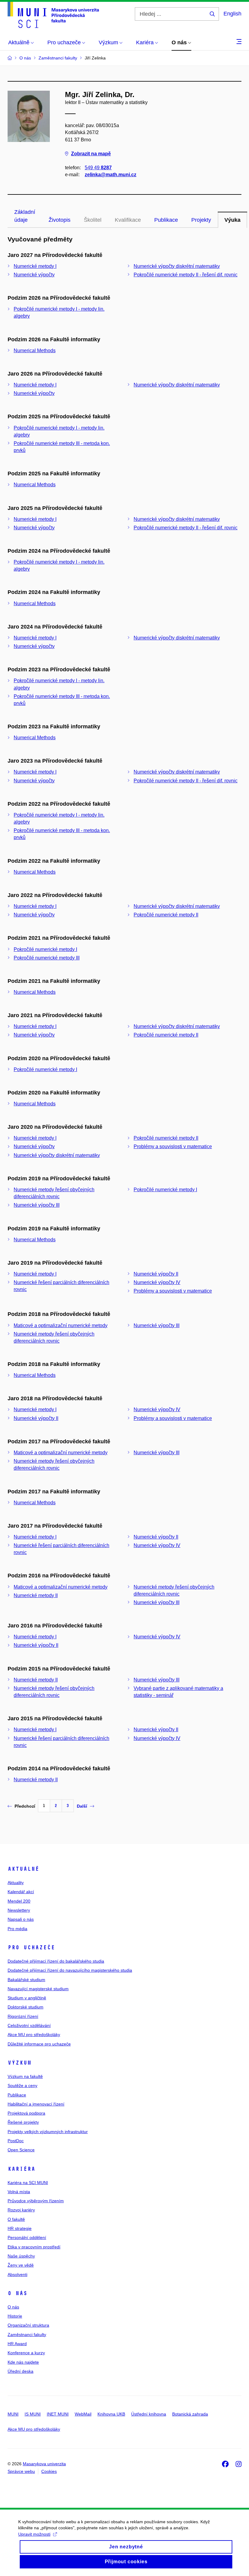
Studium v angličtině (27, 1998)
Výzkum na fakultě (25, 2076)
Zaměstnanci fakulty (27, 2335)
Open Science (21, 2150)
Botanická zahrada (190, 2414)
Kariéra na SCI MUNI (28, 2183)
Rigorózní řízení (23, 2016)
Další (82, 1806)
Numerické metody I (35, 266)
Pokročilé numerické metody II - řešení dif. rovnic (186, 275)
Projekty (201, 220)
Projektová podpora (26, 2113)
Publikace (166, 220)
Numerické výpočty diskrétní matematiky (177, 266)
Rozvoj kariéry (21, 2210)
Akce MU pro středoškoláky (34, 2035)
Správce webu (21, 2471)
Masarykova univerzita (44, 2464)
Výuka (232, 220)
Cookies (49, 2471)
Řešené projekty (23, 2122)
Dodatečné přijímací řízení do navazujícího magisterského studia (70, 1970)
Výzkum (19, 2063)
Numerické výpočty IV (157, 1282)
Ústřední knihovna (149, 2414)
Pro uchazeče (31, 1947)
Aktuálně (23, 1869)
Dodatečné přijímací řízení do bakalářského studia (56, 1961)
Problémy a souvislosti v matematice (173, 1146)
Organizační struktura (28, 2325)
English (232, 14)
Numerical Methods (35, 351)
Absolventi (17, 2274)
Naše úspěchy (21, 2256)
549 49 (98, 168)
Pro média (17, 1929)
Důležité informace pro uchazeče (39, 2044)
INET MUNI (58, 2414)
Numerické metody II (36, 1595)
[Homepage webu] (53, 15)
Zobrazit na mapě (91, 154)
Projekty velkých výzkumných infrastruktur (48, 2132)
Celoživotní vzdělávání (29, 2025)
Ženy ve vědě (21, 2265)
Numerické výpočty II (156, 1274)
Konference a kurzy (26, 2353)
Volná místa (19, 2192)
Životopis (60, 220)
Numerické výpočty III (37, 1205)
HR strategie (20, 2228)
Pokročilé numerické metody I (45, 949)
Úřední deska (20, 2371)
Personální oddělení (27, 2237)
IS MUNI (33, 2414)
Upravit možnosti (34, 2534)
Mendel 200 (19, 1901)
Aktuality (16, 1883)
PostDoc (16, 2141)
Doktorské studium (26, 2007)
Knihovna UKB (111, 2414)
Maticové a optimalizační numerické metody (61, 1325)
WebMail (83, 2414)
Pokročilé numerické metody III (47, 958)
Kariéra (21, 2169)
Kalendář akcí (21, 1892)
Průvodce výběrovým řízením (36, 2201)
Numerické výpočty (34, 275)
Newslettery (19, 1910)
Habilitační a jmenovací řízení (36, 2104)
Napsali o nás (21, 1919)
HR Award (17, 2344)
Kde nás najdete (23, 2362)
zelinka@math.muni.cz (111, 175)
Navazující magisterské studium (38, 1989)
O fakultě (16, 2219)
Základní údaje (25, 216)
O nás (17, 2293)
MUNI (13, 2414)
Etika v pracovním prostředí (34, 2247)
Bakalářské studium (26, 1980)
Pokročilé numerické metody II (166, 915)
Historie (15, 2316)
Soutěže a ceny (22, 2085)
